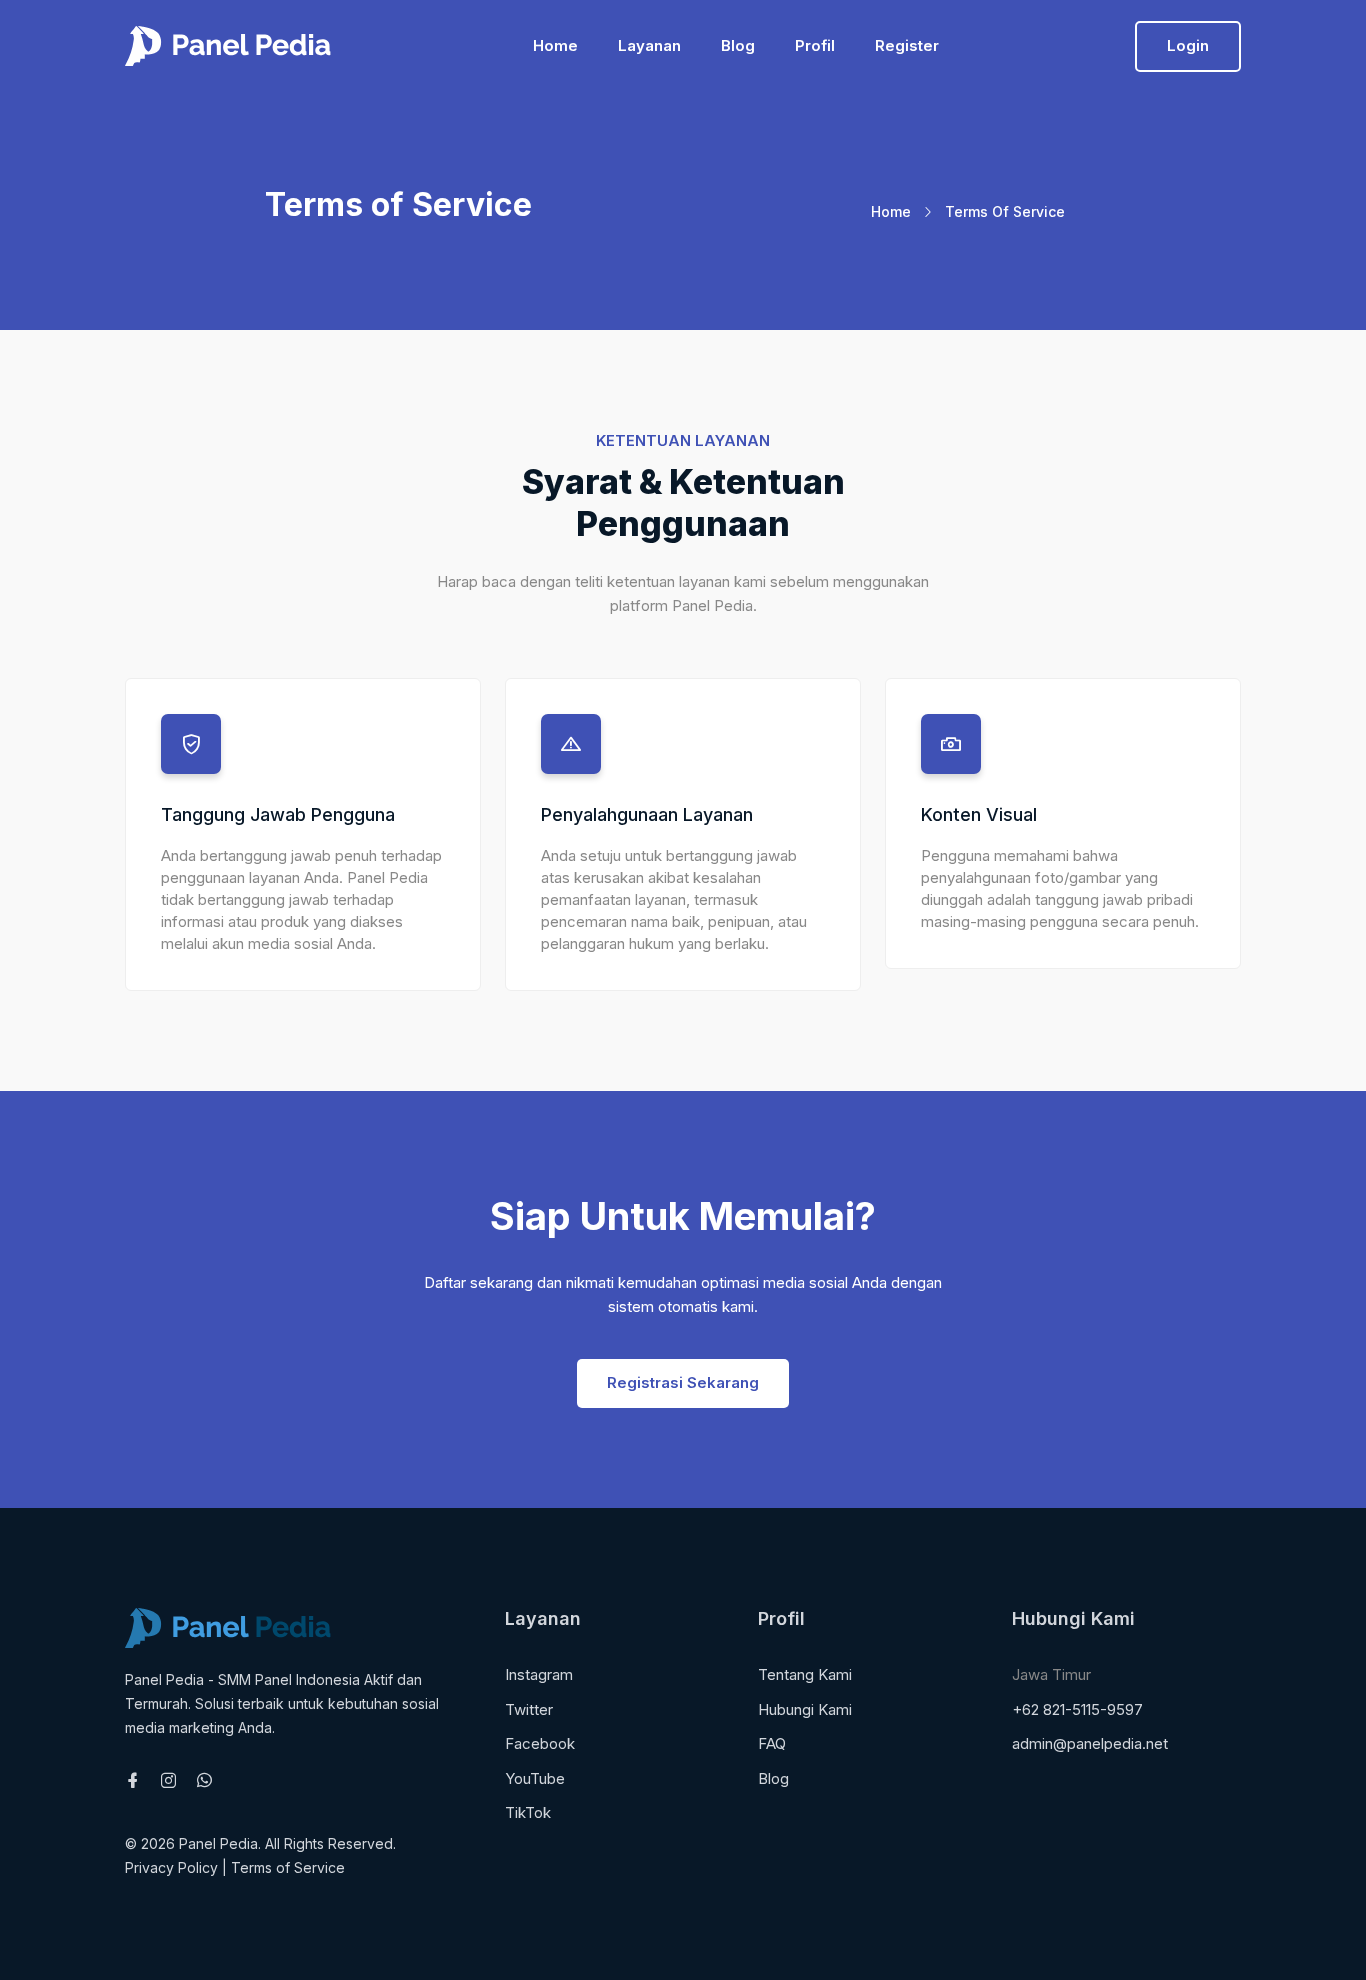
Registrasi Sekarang (683, 1382)
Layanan (649, 45)
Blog (738, 45)
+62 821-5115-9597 (1077, 1709)
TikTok (528, 1812)
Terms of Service (288, 1867)
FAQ (772, 1743)
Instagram (539, 1674)
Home (555, 45)
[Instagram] (168, 1781)
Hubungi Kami (805, 1709)
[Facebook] (132, 1781)
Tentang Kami (805, 1674)
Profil (815, 45)
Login (1188, 45)
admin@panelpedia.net (1090, 1743)
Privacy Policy (171, 1867)
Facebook (540, 1743)
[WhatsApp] (204, 1781)
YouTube (535, 1778)
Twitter (529, 1709)
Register (907, 45)
